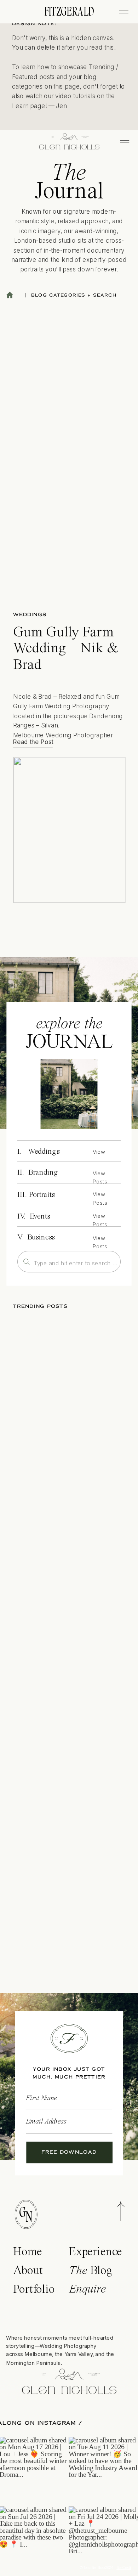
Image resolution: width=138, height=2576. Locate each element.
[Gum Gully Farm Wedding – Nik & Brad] (70, 830)
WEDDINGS (30, 615)
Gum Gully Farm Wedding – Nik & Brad (66, 649)
